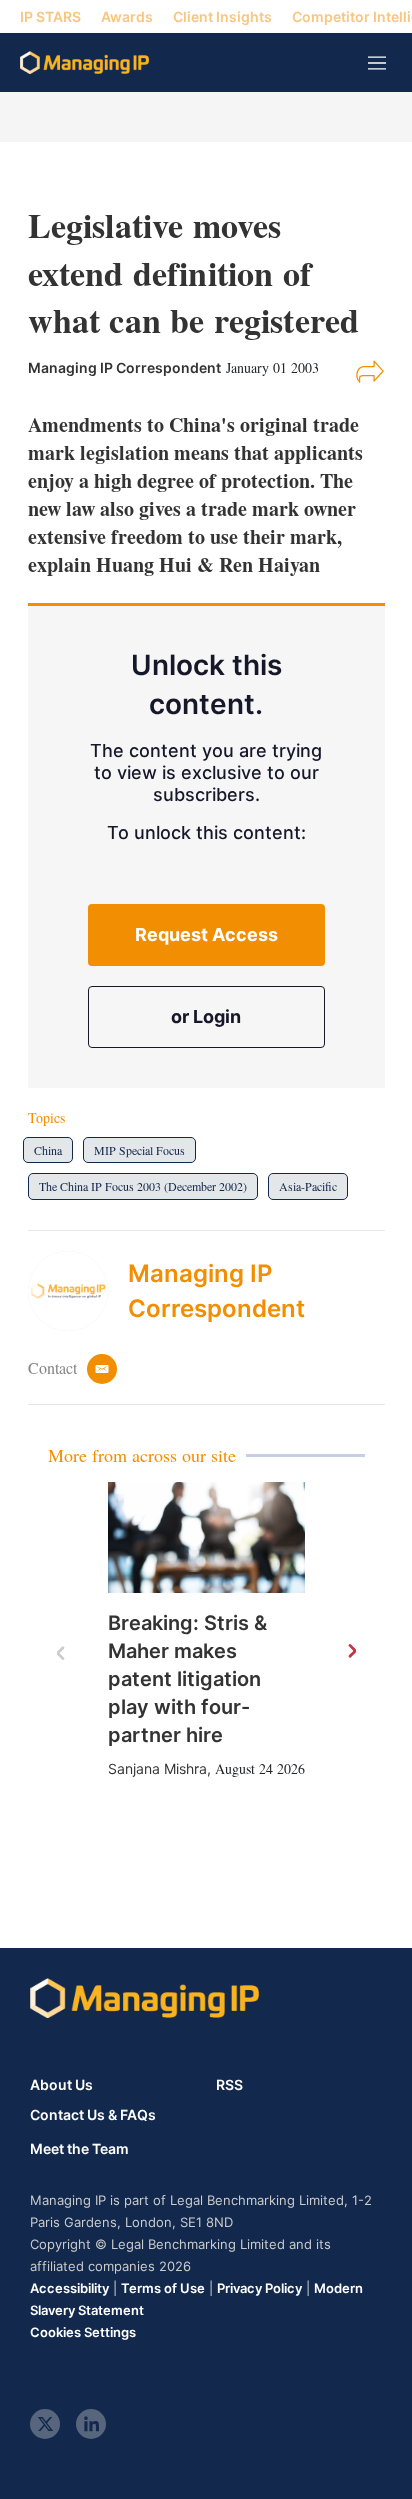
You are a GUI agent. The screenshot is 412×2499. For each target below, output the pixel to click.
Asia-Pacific (308, 1186)
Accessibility (69, 2288)
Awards (127, 16)
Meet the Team (79, 2149)
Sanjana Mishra (157, 1768)
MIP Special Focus (139, 1150)
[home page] (84, 62)
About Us (61, 2084)
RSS (229, 2084)
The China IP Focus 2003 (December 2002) (143, 1186)
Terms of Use (163, 2288)
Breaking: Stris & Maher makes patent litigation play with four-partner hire (187, 1679)
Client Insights (222, 16)
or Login (206, 1016)
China (48, 1150)
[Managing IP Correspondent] (78, 1291)
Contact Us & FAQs (93, 2115)
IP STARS (50, 16)
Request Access (206, 934)
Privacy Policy (259, 2288)
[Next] (351, 1652)
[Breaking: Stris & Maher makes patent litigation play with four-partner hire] (206, 1537)
